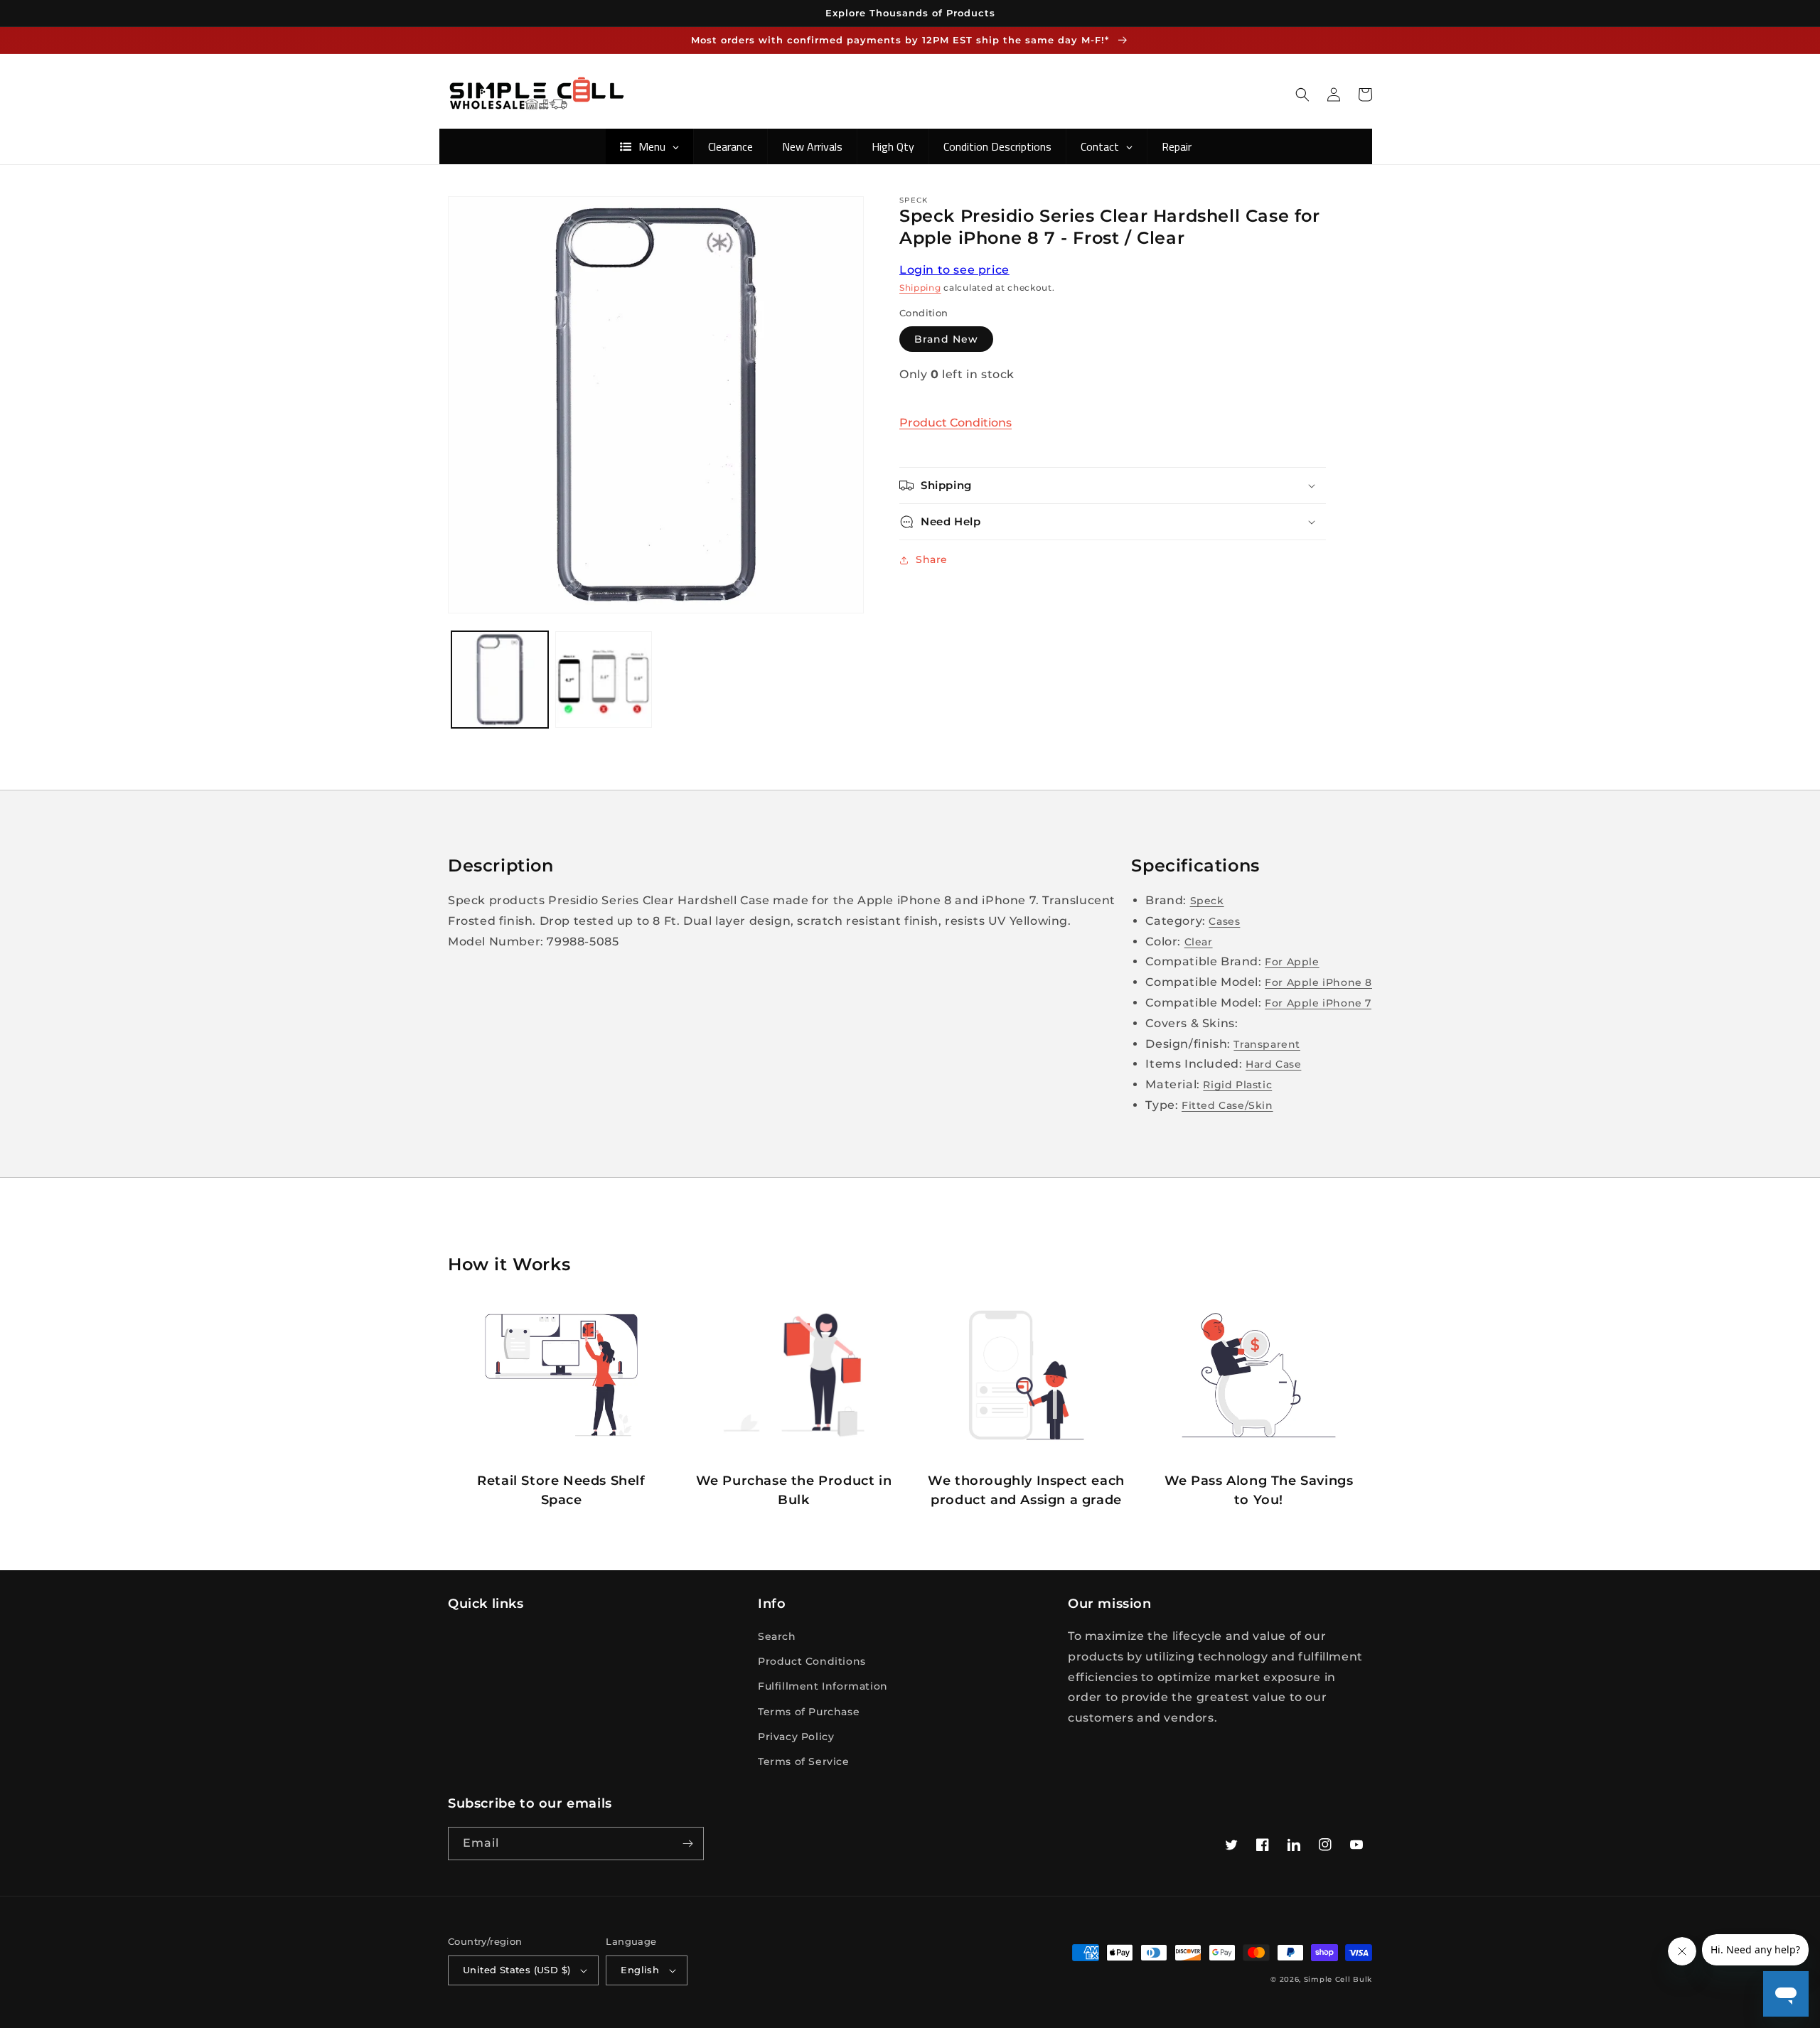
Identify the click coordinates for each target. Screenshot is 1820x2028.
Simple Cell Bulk (1338, 1979)
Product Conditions (955, 423)
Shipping (920, 288)
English (640, 1970)
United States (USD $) (516, 1970)
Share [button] (932, 559)
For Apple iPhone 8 (1318, 982)
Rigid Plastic (1237, 1085)
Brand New (946, 339)
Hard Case (1273, 1064)
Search (777, 1636)
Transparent (1267, 1044)
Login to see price (954, 270)
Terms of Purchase (809, 1712)
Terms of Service (804, 1761)
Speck (1207, 901)
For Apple (1292, 962)
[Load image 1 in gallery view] (500, 680)
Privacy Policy (796, 1737)
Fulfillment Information (823, 1686)
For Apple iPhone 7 (1318, 1003)
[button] (1302, 95)
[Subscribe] (687, 1844)
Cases (1224, 921)
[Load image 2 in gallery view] (604, 680)
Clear (1199, 942)
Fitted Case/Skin (1227, 1105)
